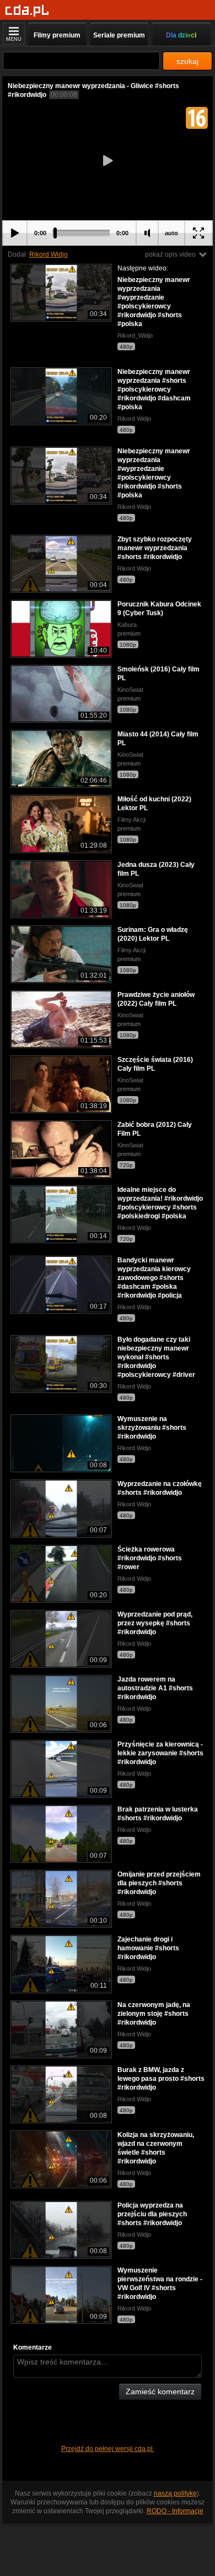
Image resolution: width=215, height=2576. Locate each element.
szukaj (187, 61)
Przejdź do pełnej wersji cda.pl (108, 2449)
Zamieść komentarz (160, 2391)
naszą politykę (175, 2493)
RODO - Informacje (175, 2511)
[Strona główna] (27, 11)
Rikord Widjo (49, 254)
